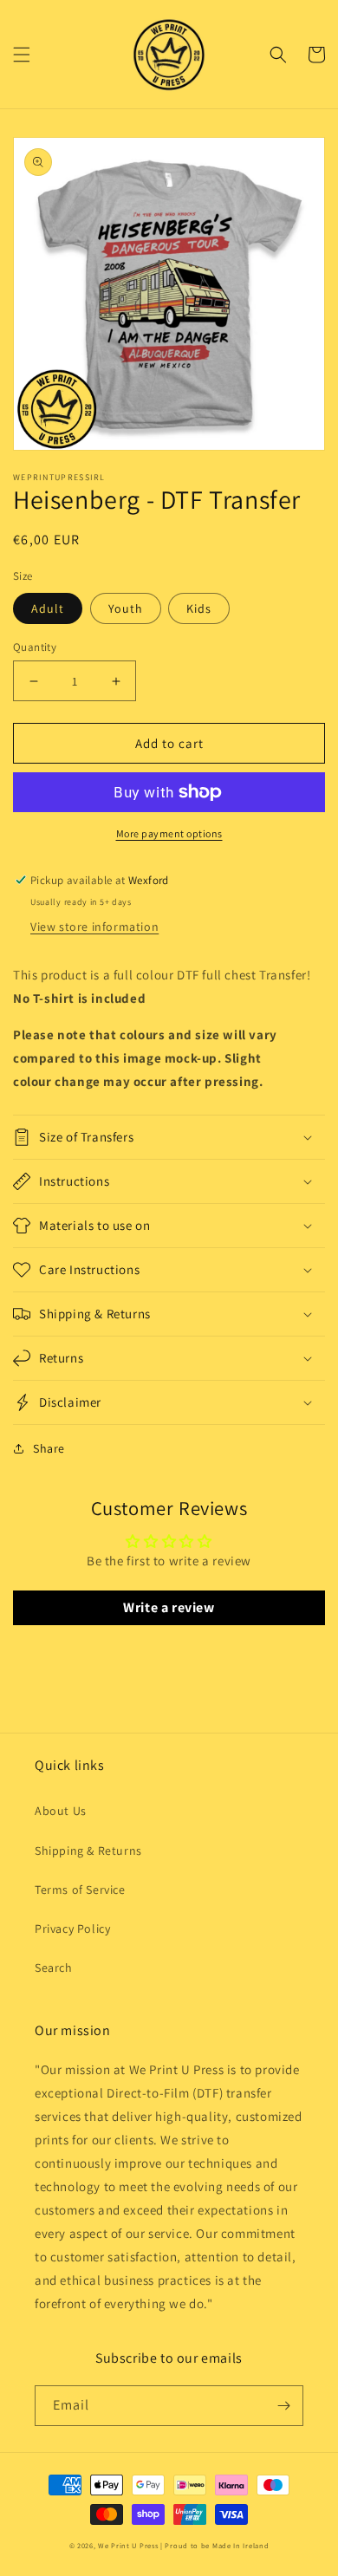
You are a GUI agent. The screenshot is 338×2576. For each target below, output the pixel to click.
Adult (48, 608)
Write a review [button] (169, 1607)
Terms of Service (80, 1890)
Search (54, 1968)
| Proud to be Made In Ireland (214, 2545)
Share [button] (49, 1448)
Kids (199, 608)
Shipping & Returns (88, 1851)
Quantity (35, 647)
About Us (61, 1811)
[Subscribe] (283, 2406)
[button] (22, 55)
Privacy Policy (72, 1929)
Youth (126, 608)
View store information (94, 927)
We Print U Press (129, 2545)
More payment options (169, 833)
